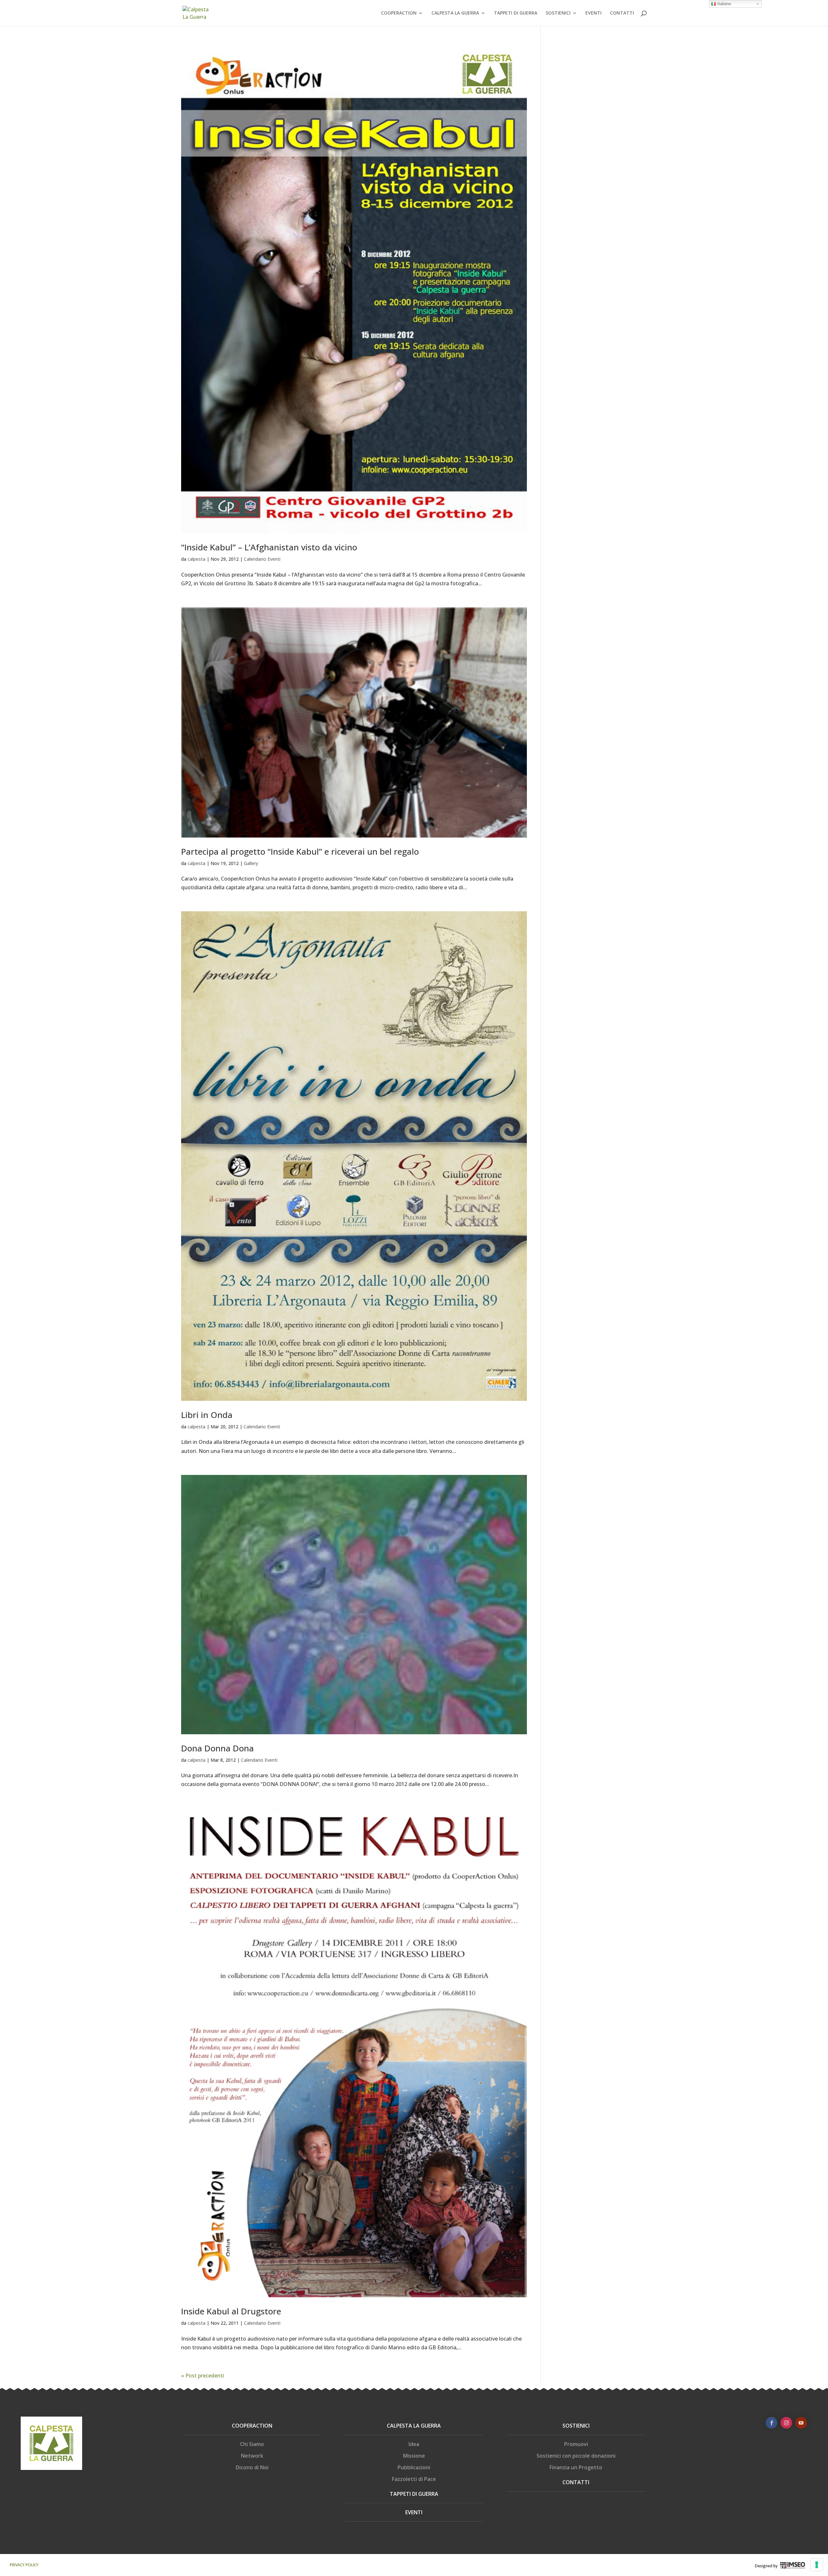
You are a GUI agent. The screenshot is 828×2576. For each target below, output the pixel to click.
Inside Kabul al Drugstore (231, 2311)
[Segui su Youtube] (801, 2423)
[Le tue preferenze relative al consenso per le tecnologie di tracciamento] (817, 2565)
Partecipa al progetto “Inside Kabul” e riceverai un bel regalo (300, 851)
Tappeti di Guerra (414, 2494)
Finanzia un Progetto (576, 2467)
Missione (414, 2456)
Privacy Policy (24, 2565)
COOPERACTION (399, 13)
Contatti (576, 2482)
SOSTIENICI (558, 13)
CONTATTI (622, 13)
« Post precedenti (203, 2376)
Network (252, 2456)
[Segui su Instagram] (786, 2423)
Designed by (766, 2566)
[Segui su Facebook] (771, 2423)
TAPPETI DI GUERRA (516, 13)
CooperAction (252, 2426)
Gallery (251, 863)
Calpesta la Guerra (414, 2426)
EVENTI (594, 13)
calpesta (196, 559)
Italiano (724, 4)
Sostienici (576, 2426)
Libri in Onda (207, 1415)
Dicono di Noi (252, 2467)
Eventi (414, 2512)
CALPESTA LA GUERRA (455, 13)
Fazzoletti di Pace (414, 2479)
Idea (414, 2444)
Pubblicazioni (414, 2467)
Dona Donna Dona (218, 1748)
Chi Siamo (252, 2444)
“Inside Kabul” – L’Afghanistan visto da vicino (269, 547)
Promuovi (576, 2444)
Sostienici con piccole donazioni (576, 2456)
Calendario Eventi (262, 559)
